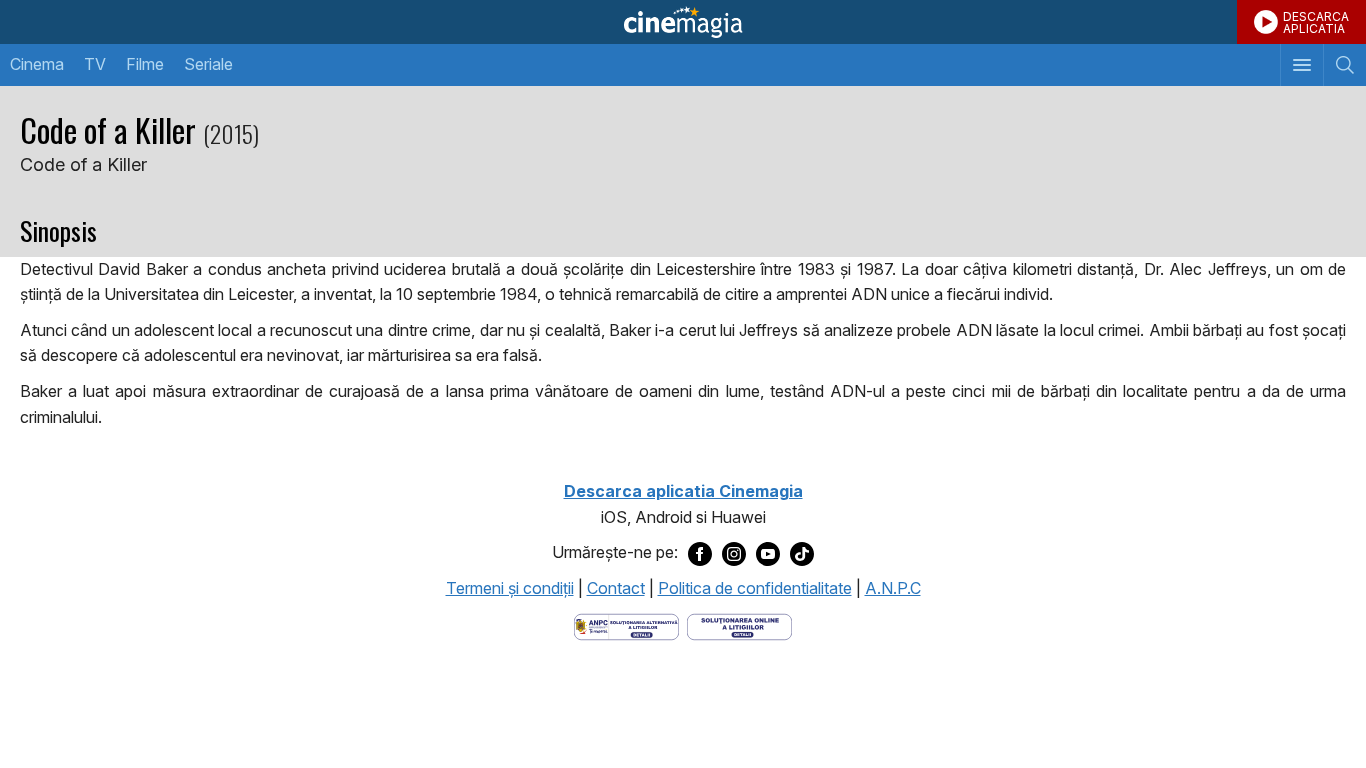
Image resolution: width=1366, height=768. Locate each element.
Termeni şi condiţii (510, 588)
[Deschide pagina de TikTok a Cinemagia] (802, 553)
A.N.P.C (893, 588)
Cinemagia (683, 22)
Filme (145, 64)
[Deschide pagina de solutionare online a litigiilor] (739, 625)
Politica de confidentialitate (755, 588)
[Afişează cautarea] (1344, 65)
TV (95, 64)
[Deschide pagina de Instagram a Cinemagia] (734, 553)
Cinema (37, 64)
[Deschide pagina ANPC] (626, 625)
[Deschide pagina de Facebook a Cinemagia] (700, 553)
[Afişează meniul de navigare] (1301, 65)
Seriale (208, 64)
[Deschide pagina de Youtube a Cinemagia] (768, 553)
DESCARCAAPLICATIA (1316, 22)
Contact (616, 588)
